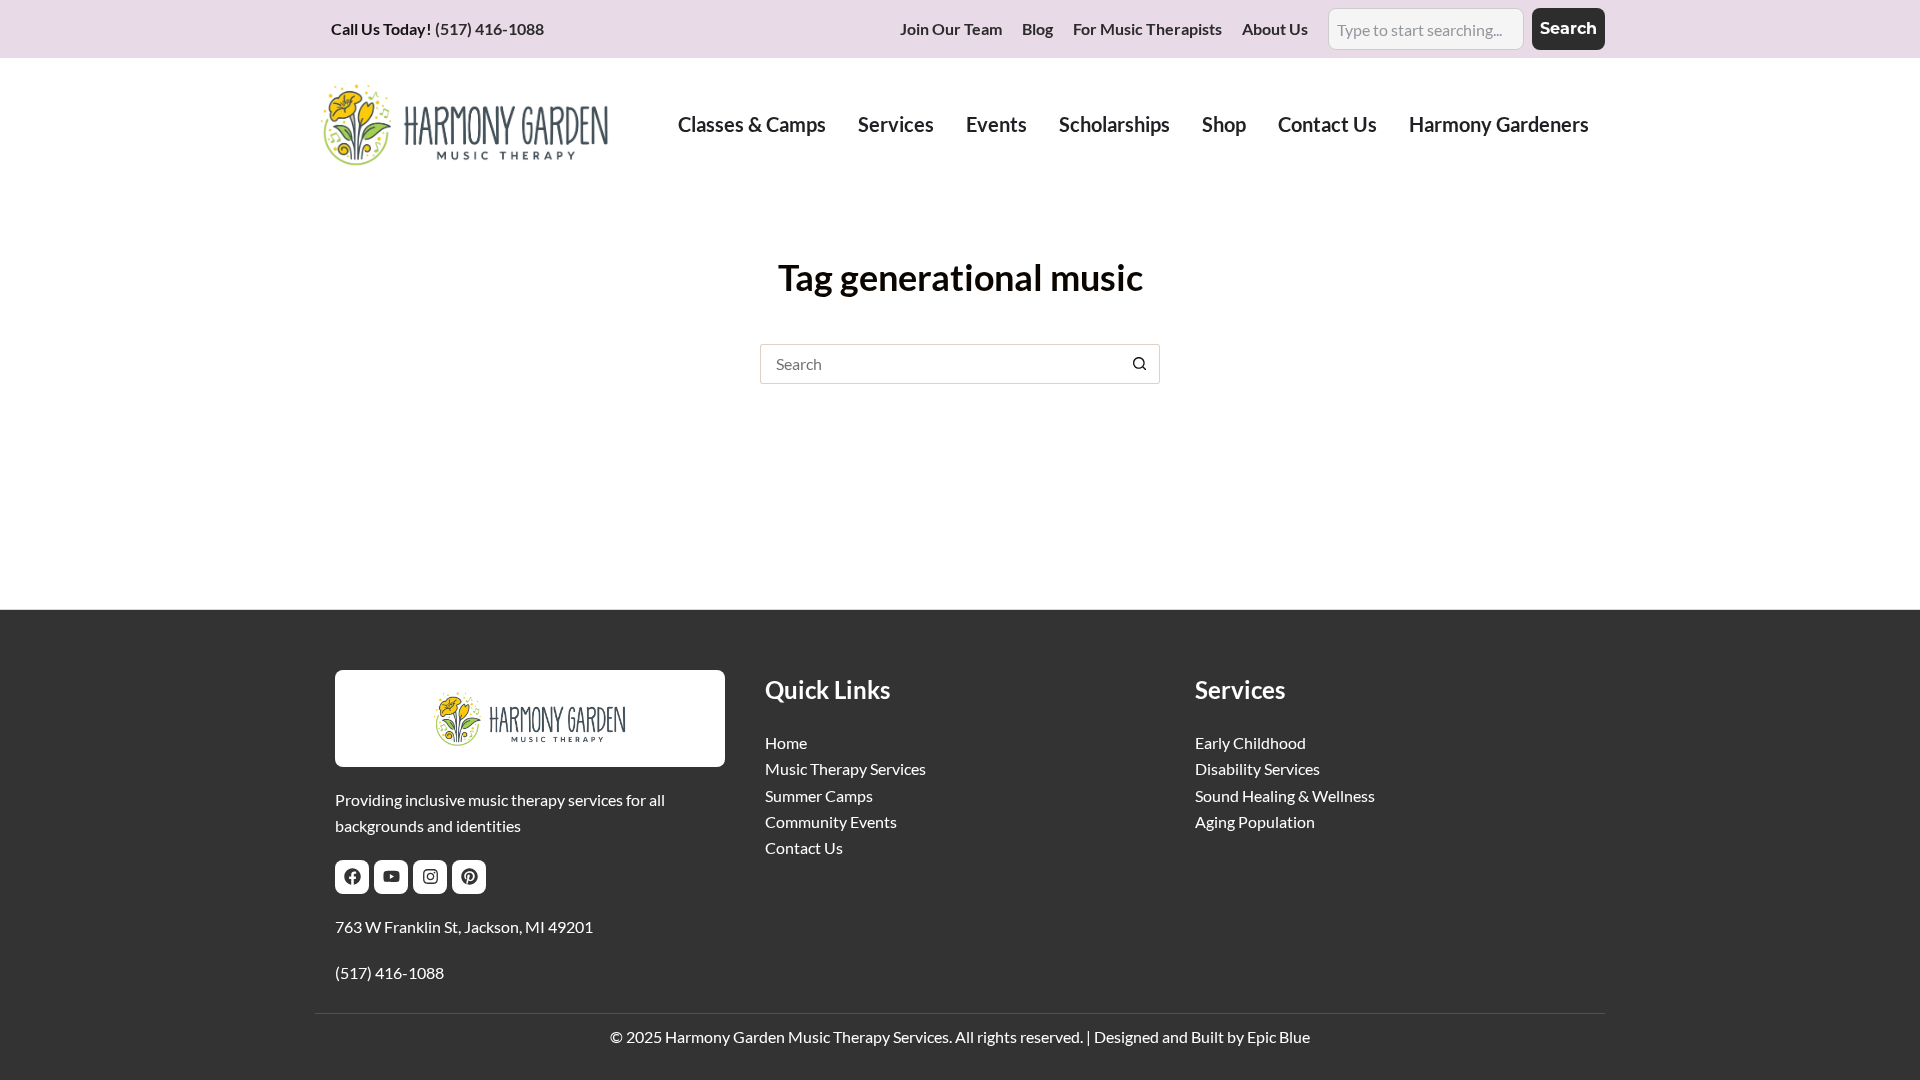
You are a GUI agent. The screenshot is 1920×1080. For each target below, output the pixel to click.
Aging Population (1255, 821)
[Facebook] (352, 877)
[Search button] (1140, 364)
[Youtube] (391, 877)
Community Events (831, 821)
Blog (1037, 28)
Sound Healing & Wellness (1285, 795)
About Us (1275, 28)
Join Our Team (951, 28)
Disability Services (1257, 768)
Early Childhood (1250, 742)
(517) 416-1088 (489, 28)
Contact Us (804, 847)
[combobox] (1426, 29)
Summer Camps (819, 795)
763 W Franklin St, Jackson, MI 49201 (464, 926)
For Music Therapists (1147, 28)
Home (786, 742)
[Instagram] (430, 877)
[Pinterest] (469, 877)
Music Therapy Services (845, 768)
